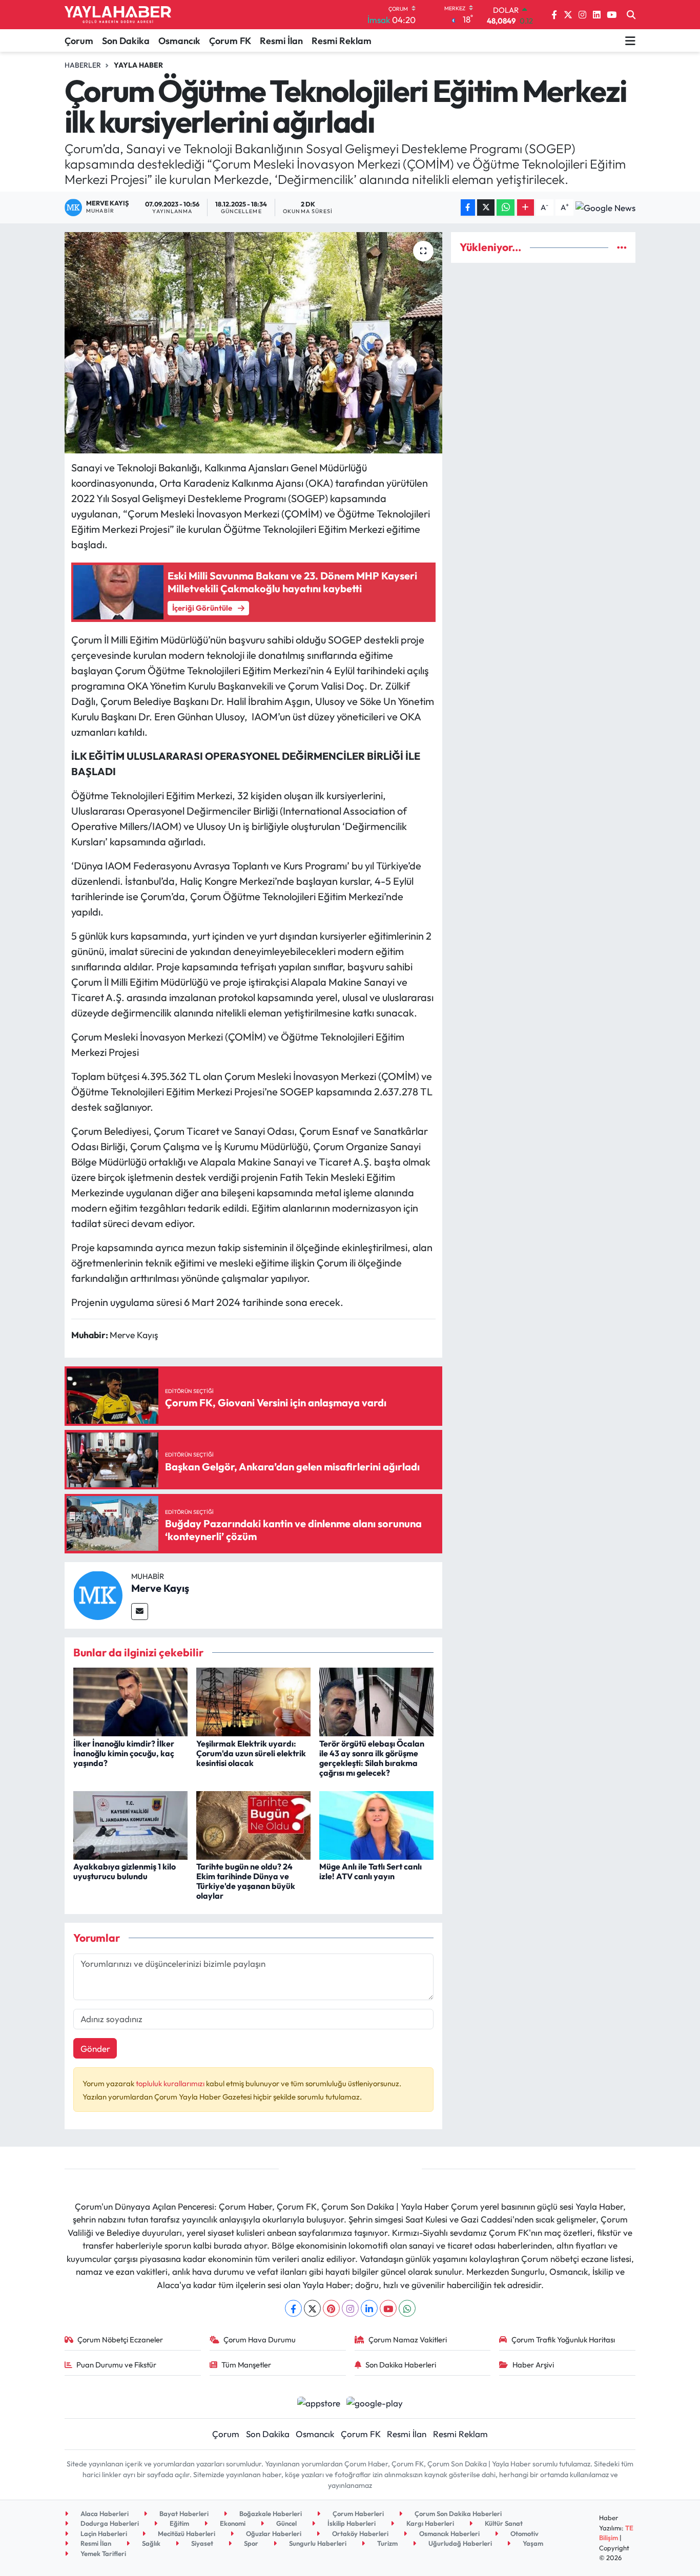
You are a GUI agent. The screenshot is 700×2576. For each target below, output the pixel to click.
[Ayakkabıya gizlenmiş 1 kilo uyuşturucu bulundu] (130, 1824)
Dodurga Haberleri (109, 2523)
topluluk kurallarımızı (171, 2083)
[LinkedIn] (369, 2308)
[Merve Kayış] (98, 1594)
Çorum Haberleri (357, 2513)
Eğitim (179, 2523)
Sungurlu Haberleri (317, 2543)
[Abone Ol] (605, 207)
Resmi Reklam (342, 41)
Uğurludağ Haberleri (459, 2543)
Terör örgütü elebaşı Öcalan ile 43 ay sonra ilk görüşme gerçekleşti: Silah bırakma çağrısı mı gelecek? (372, 1758)
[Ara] (631, 15)
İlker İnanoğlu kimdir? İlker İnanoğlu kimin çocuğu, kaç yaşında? (124, 1753)
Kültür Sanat (503, 2523)
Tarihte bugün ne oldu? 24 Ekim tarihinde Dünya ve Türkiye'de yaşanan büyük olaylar (246, 1881)
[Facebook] (293, 2308)
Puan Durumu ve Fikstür (116, 2365)
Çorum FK (230, 41)
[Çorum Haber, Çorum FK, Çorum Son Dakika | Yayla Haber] (118, 15)
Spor (250, 2543)
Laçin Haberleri (103, 2533)
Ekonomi (232, 2523)
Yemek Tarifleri (102, 2553)
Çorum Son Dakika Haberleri (457, 2513)
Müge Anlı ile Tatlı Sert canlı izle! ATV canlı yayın (370, 1871)
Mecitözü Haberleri (186, 2533)
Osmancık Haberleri (449, 2533)
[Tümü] (622, 247)
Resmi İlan (281, 41)
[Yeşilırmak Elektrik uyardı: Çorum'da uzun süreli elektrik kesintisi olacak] (253, 1701)
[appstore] (318, 2402)
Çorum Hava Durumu (260, 2340)
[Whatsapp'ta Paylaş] (506, 208)
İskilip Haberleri (351, 2523)
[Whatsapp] (407, 2308)
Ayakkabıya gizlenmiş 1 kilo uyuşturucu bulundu (125, 1871)
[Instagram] (350, 2308)
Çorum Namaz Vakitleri (408, 2340)
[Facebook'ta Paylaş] (468, 208)
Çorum (79, 41)
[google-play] (375, 2402)
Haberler (83, 65)
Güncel (286, 2523)
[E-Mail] (140, 1612)
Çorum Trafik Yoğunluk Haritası (563, 2340)
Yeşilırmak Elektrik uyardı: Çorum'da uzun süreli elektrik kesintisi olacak (251, 1753)
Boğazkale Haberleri (270, 2513)
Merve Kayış (160, 1588)
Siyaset (201, 2543)
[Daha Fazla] (526, 208)
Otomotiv (524, 2533)
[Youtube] (388, 2308)
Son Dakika (126, 41)
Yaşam (532, 2543)
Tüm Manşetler (246, 2365)
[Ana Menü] (630, 40)
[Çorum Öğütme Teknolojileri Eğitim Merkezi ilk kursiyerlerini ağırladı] (253, 343)
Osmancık (179, 41)
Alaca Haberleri (104, 2513)
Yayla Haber (138, 65)
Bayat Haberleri (183, 2513)
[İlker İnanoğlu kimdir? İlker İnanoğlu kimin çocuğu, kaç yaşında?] (130, 1701)
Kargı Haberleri (429, 2523)
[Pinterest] (331, 2308)
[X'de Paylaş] (486, 208)
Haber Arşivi (533, 2365)
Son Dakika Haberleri (401, 2365)
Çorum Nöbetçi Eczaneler (120, 2340)
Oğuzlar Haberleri (273, 2533)
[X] (312, 2308)
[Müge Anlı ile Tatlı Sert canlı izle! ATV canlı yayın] (376, 1824)
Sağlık (150, 2543)
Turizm (387, 2543)
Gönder (95, 2049)
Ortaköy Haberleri (359, 2533)
